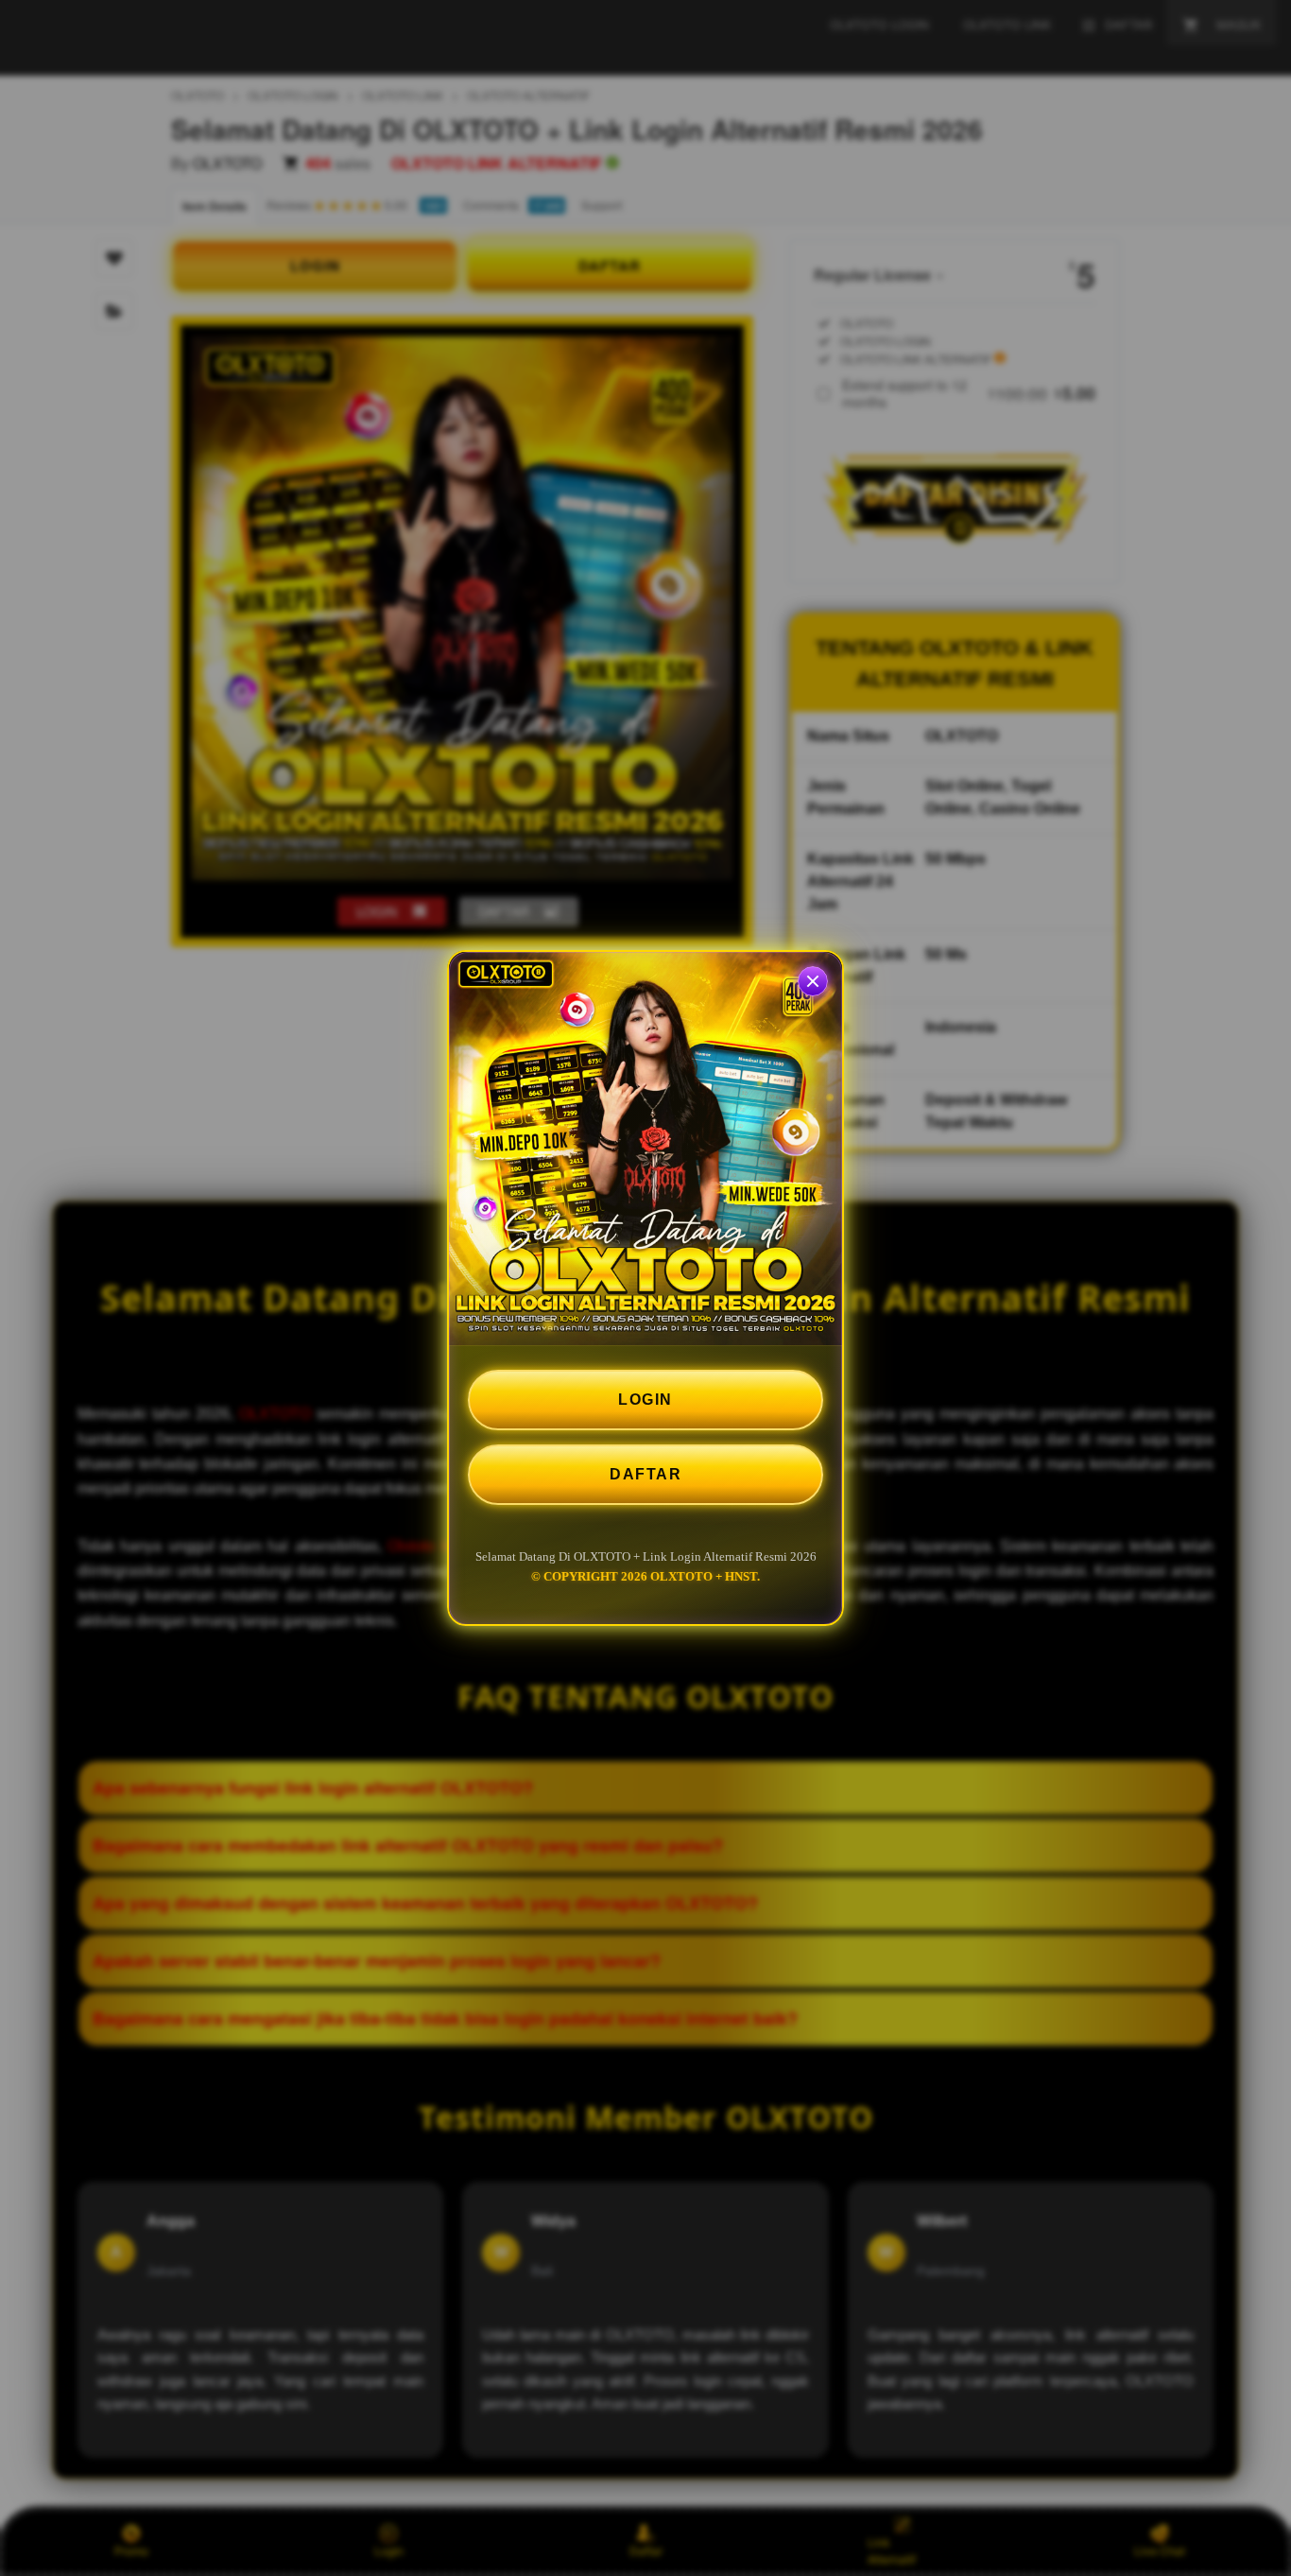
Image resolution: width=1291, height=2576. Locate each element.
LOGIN (645, 1400)
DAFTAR (645, 1474)
